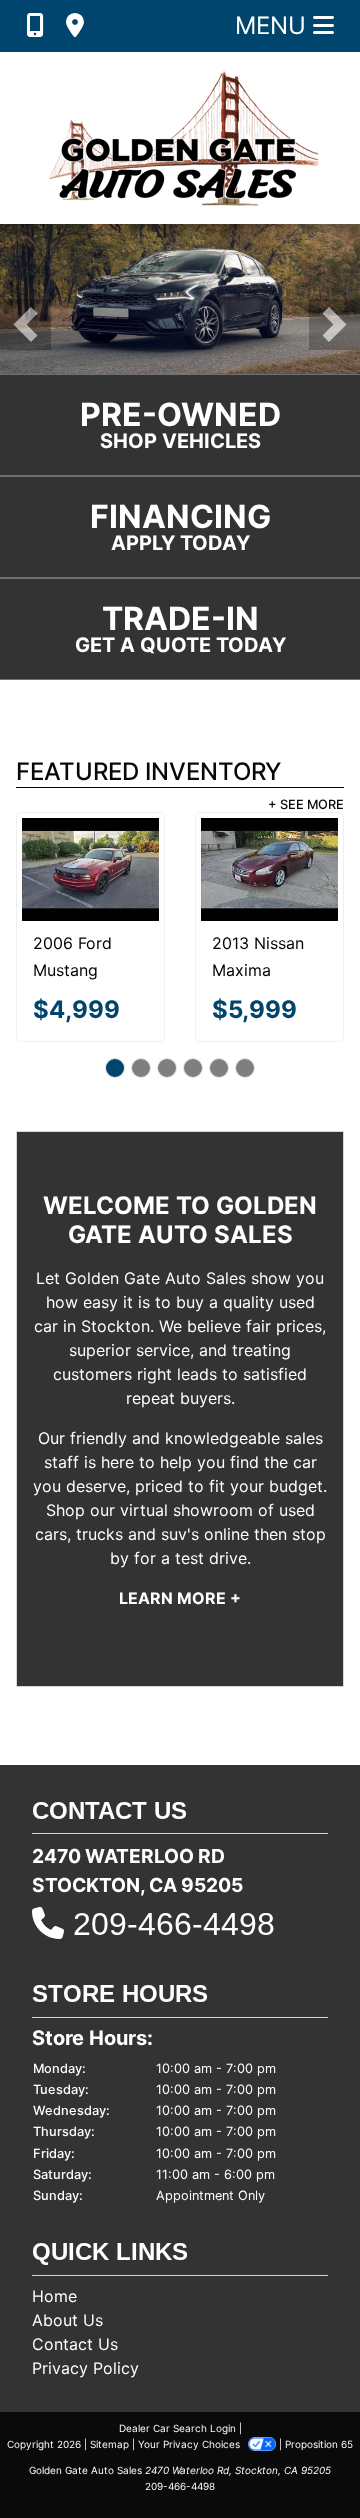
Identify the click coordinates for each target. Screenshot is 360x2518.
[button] (25, 324)
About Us (67, 2320)
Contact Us (75, 2344)
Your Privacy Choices (190, 2444)
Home (54, 2296)
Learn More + (180, 1598)
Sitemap (109, 2444)
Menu (274, 25)
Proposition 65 (319, 2444)
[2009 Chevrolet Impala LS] (175, 869)
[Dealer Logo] (180, 138)
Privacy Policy (85, 2368)
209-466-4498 (174, 1924)
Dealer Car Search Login (177, 2428)
